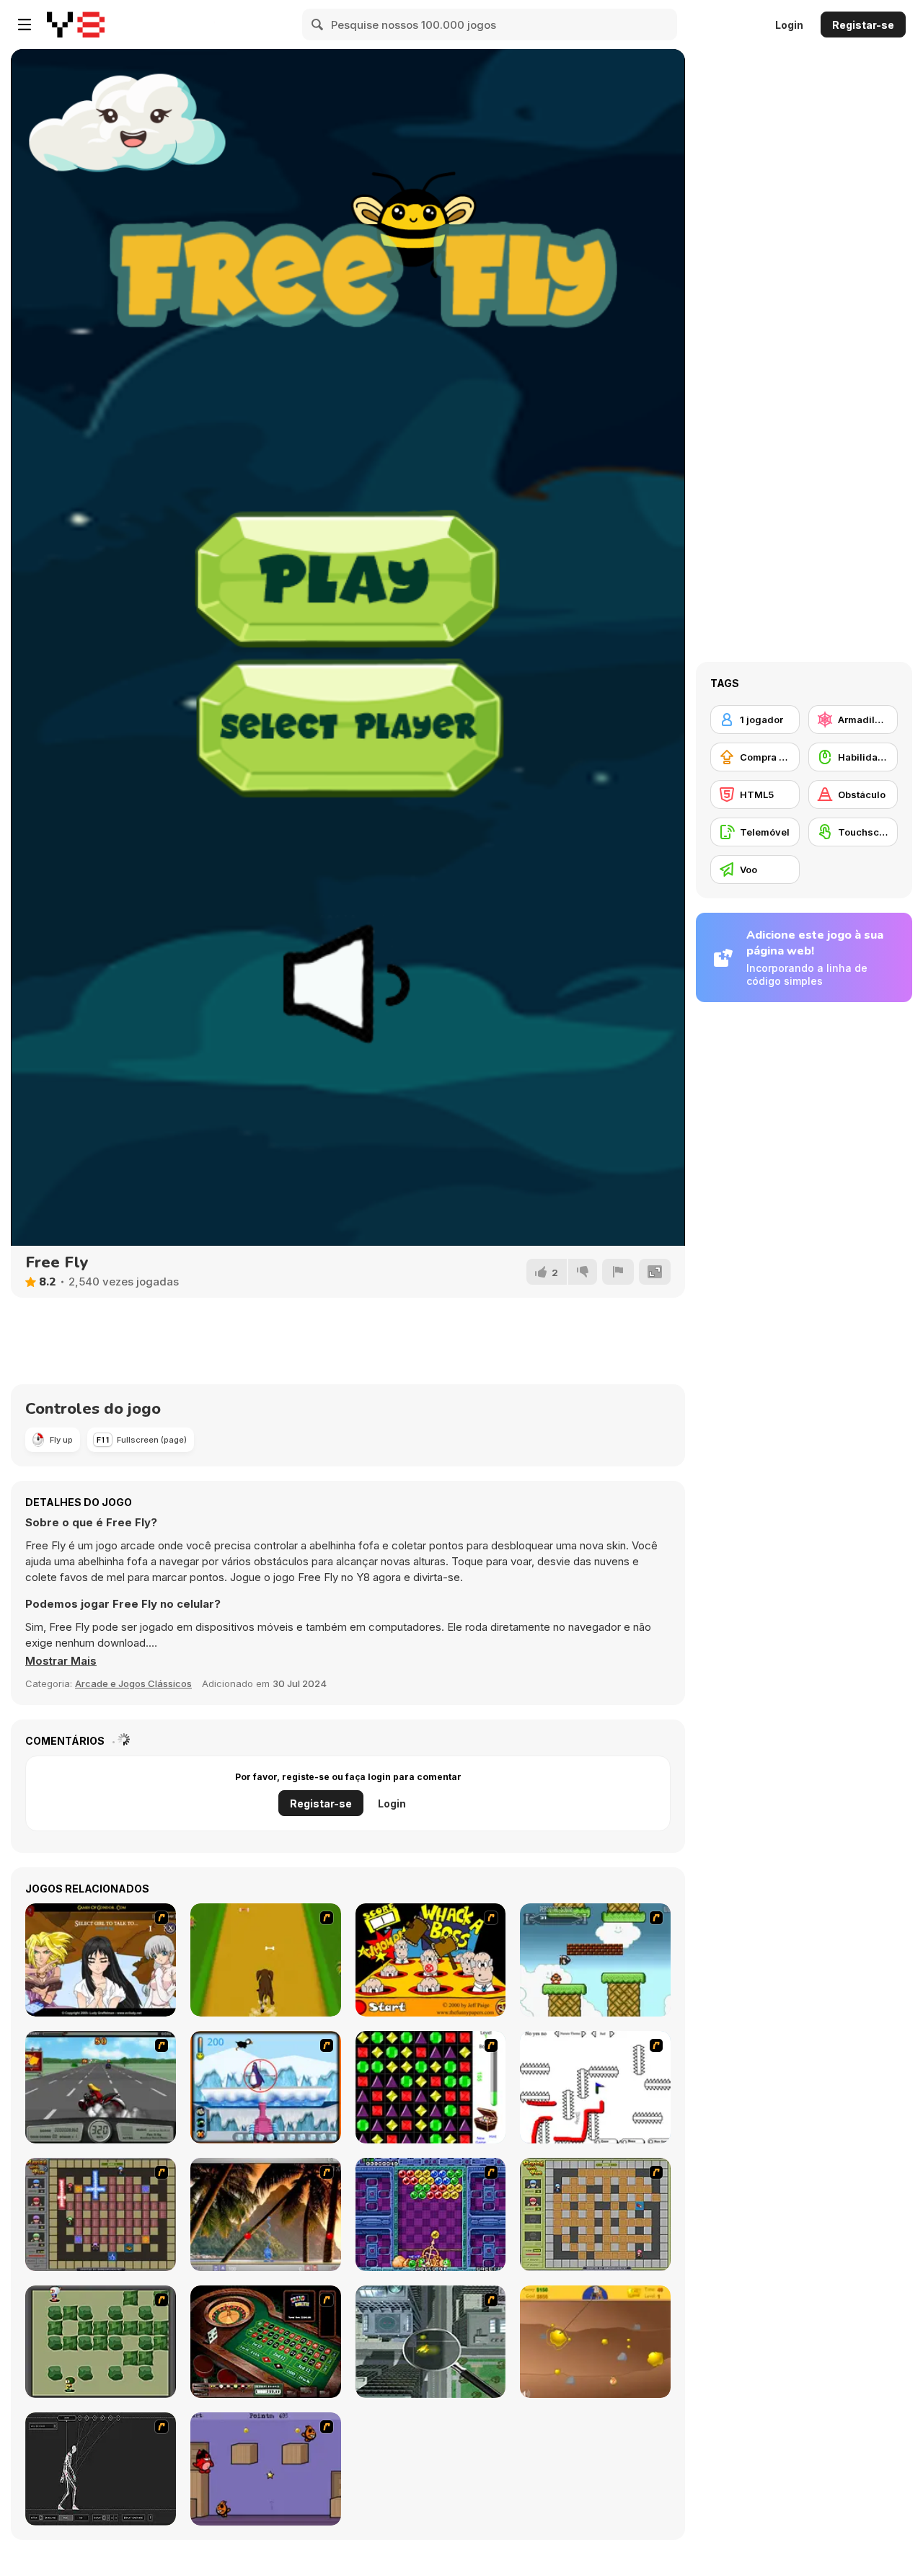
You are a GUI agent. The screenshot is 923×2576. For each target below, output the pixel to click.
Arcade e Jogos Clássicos (133, 1683)
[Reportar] (618, 1272)
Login (789, 25)
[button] (61, 1661)
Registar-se (863, 25)
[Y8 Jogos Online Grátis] (76, 25)
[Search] (318, 25)
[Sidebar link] (25, 25)
